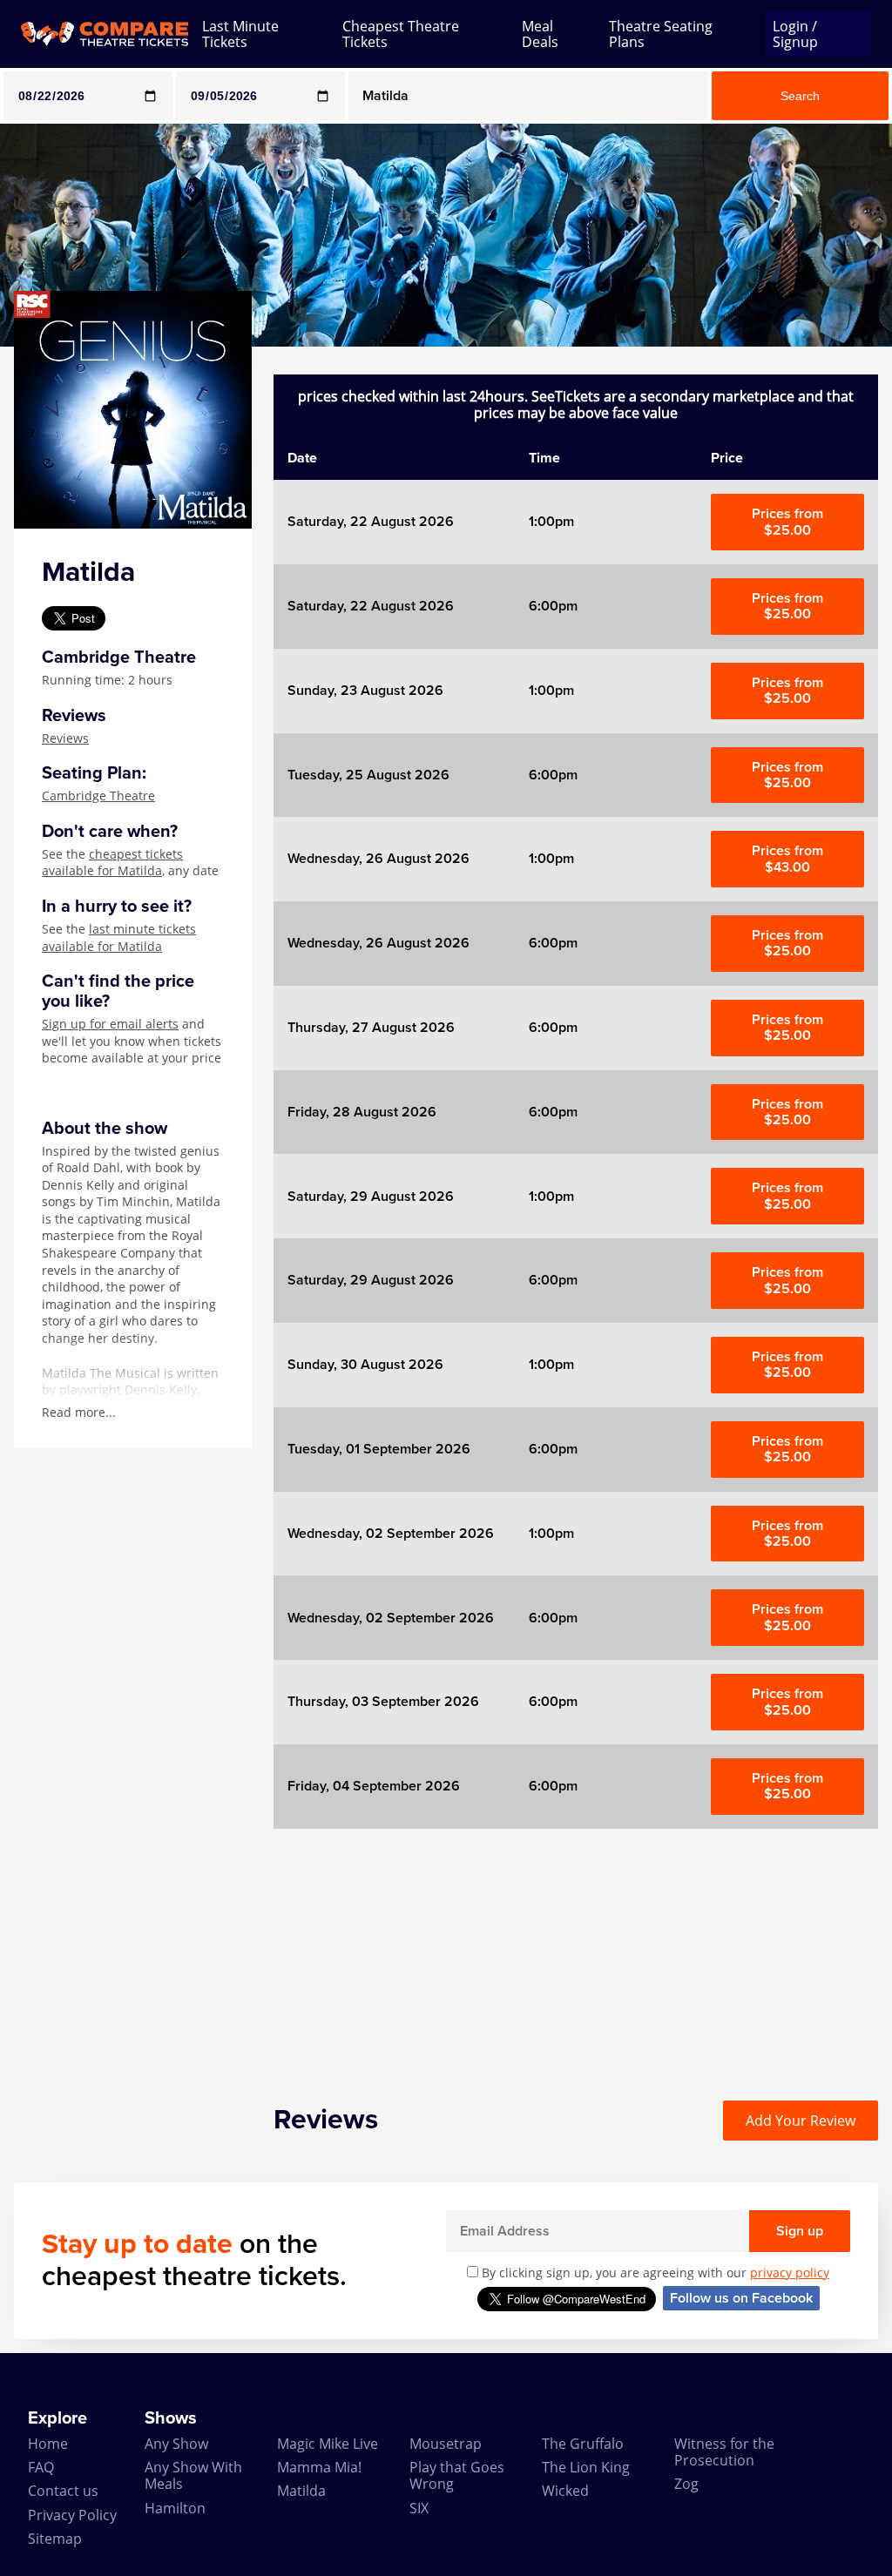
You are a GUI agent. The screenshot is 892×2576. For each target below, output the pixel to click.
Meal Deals (540, 34)
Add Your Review (801, 2121)
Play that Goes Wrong (457, 2475)
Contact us (63, 2491)
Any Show (176, 2444)
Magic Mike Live (328, 2444)
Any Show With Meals (193, 2475)
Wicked (565, 2491)
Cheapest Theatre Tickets (401, 34)
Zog (686, 2484)
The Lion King (586, 2467)
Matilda (301, 2491)
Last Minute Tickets (240, 34)
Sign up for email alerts (110, 1024)
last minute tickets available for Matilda (119, 937)
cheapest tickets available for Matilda (112, 863)
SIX (419, 2508)
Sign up (800, 2231)
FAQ (41, 2467)
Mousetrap (446, 2444)
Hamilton (175, 2508)
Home (48, 2444)
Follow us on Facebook (741, 2298)
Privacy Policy (72, 2515)
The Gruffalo (583, 2444)
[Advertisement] (576, 1951)
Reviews (65, 738)
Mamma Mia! (319, 2467)
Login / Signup (795, 34)
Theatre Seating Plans (661, 34)
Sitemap (55, 2539)
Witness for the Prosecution (724, 2452)
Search (800, 96)
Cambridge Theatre (98, 796)
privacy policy (790, 2273)
